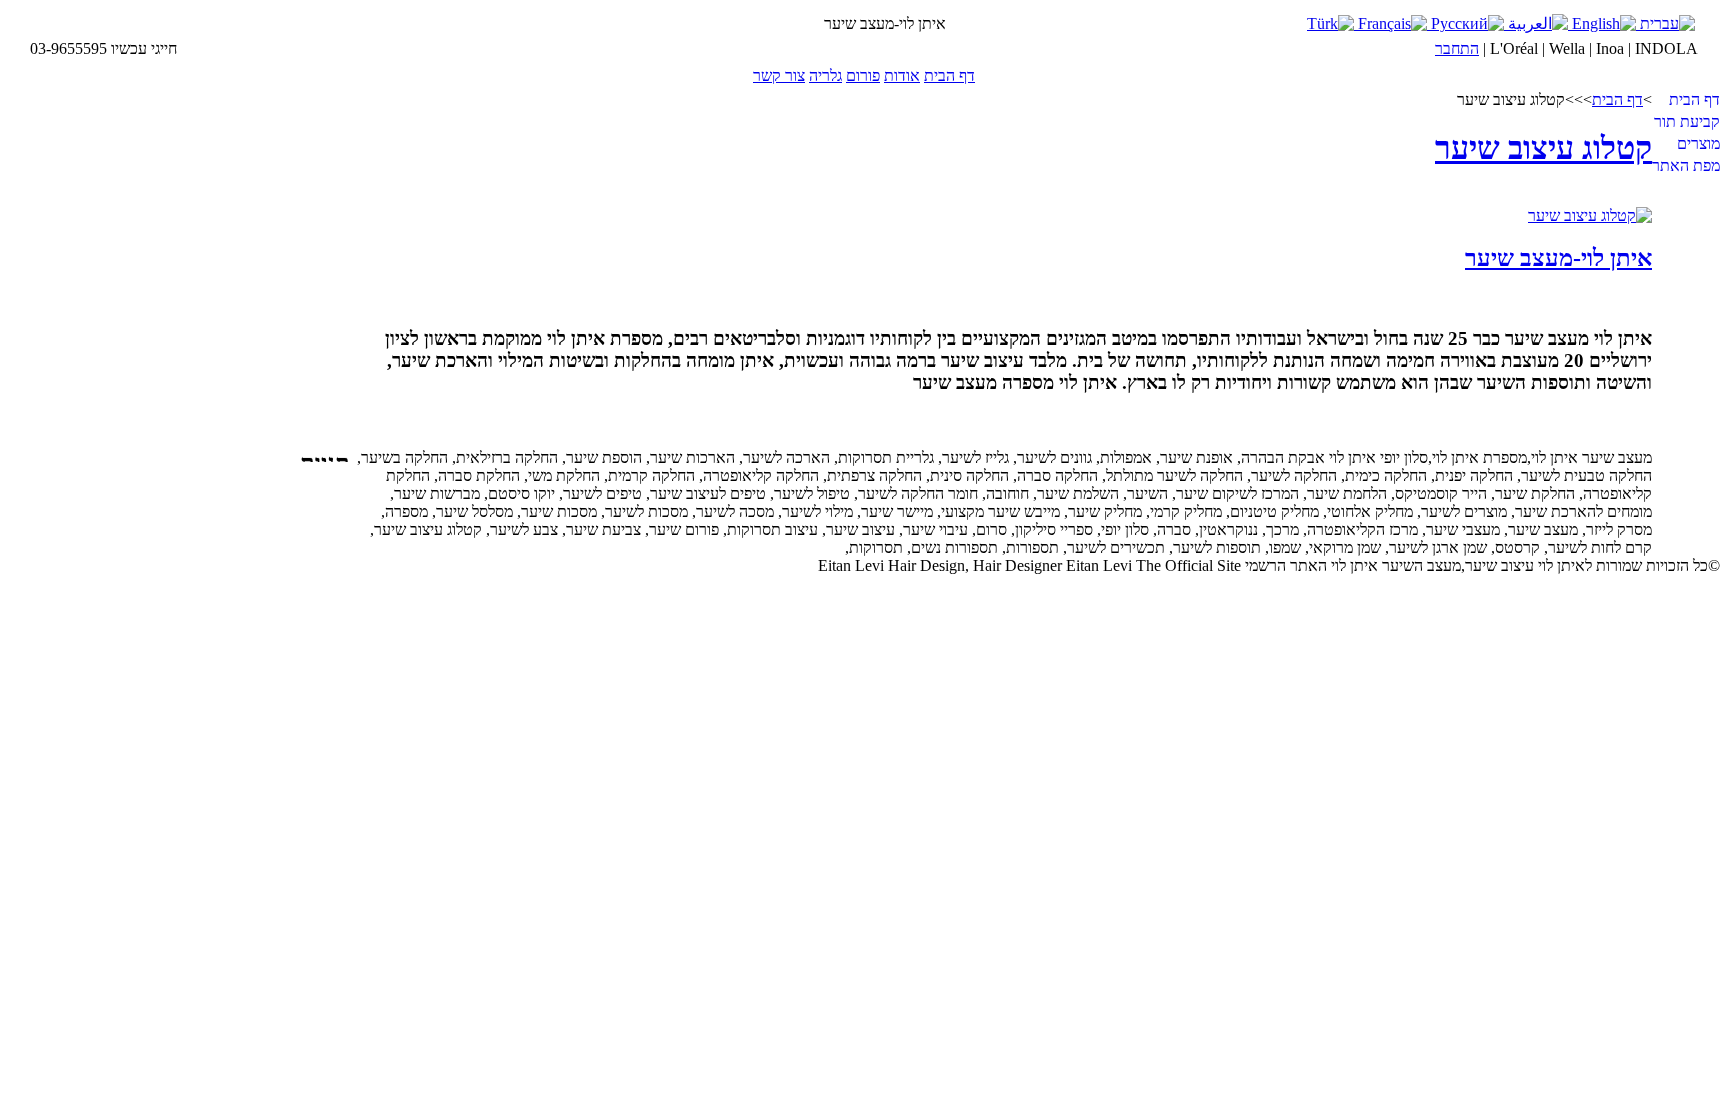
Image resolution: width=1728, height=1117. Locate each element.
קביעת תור (1687, 121)
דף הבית (949, 75)
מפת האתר (1686, 165)
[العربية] (1536, 23)
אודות (902, 75)
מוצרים (1698, 143)
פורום (863, 75)
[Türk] (1330, 23)
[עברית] (1665, 23)
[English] (1602, 23)
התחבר (1457, 48)
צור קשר (779, 75)
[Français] (1390, 23)
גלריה (825, 75)
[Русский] (1465, 23)
